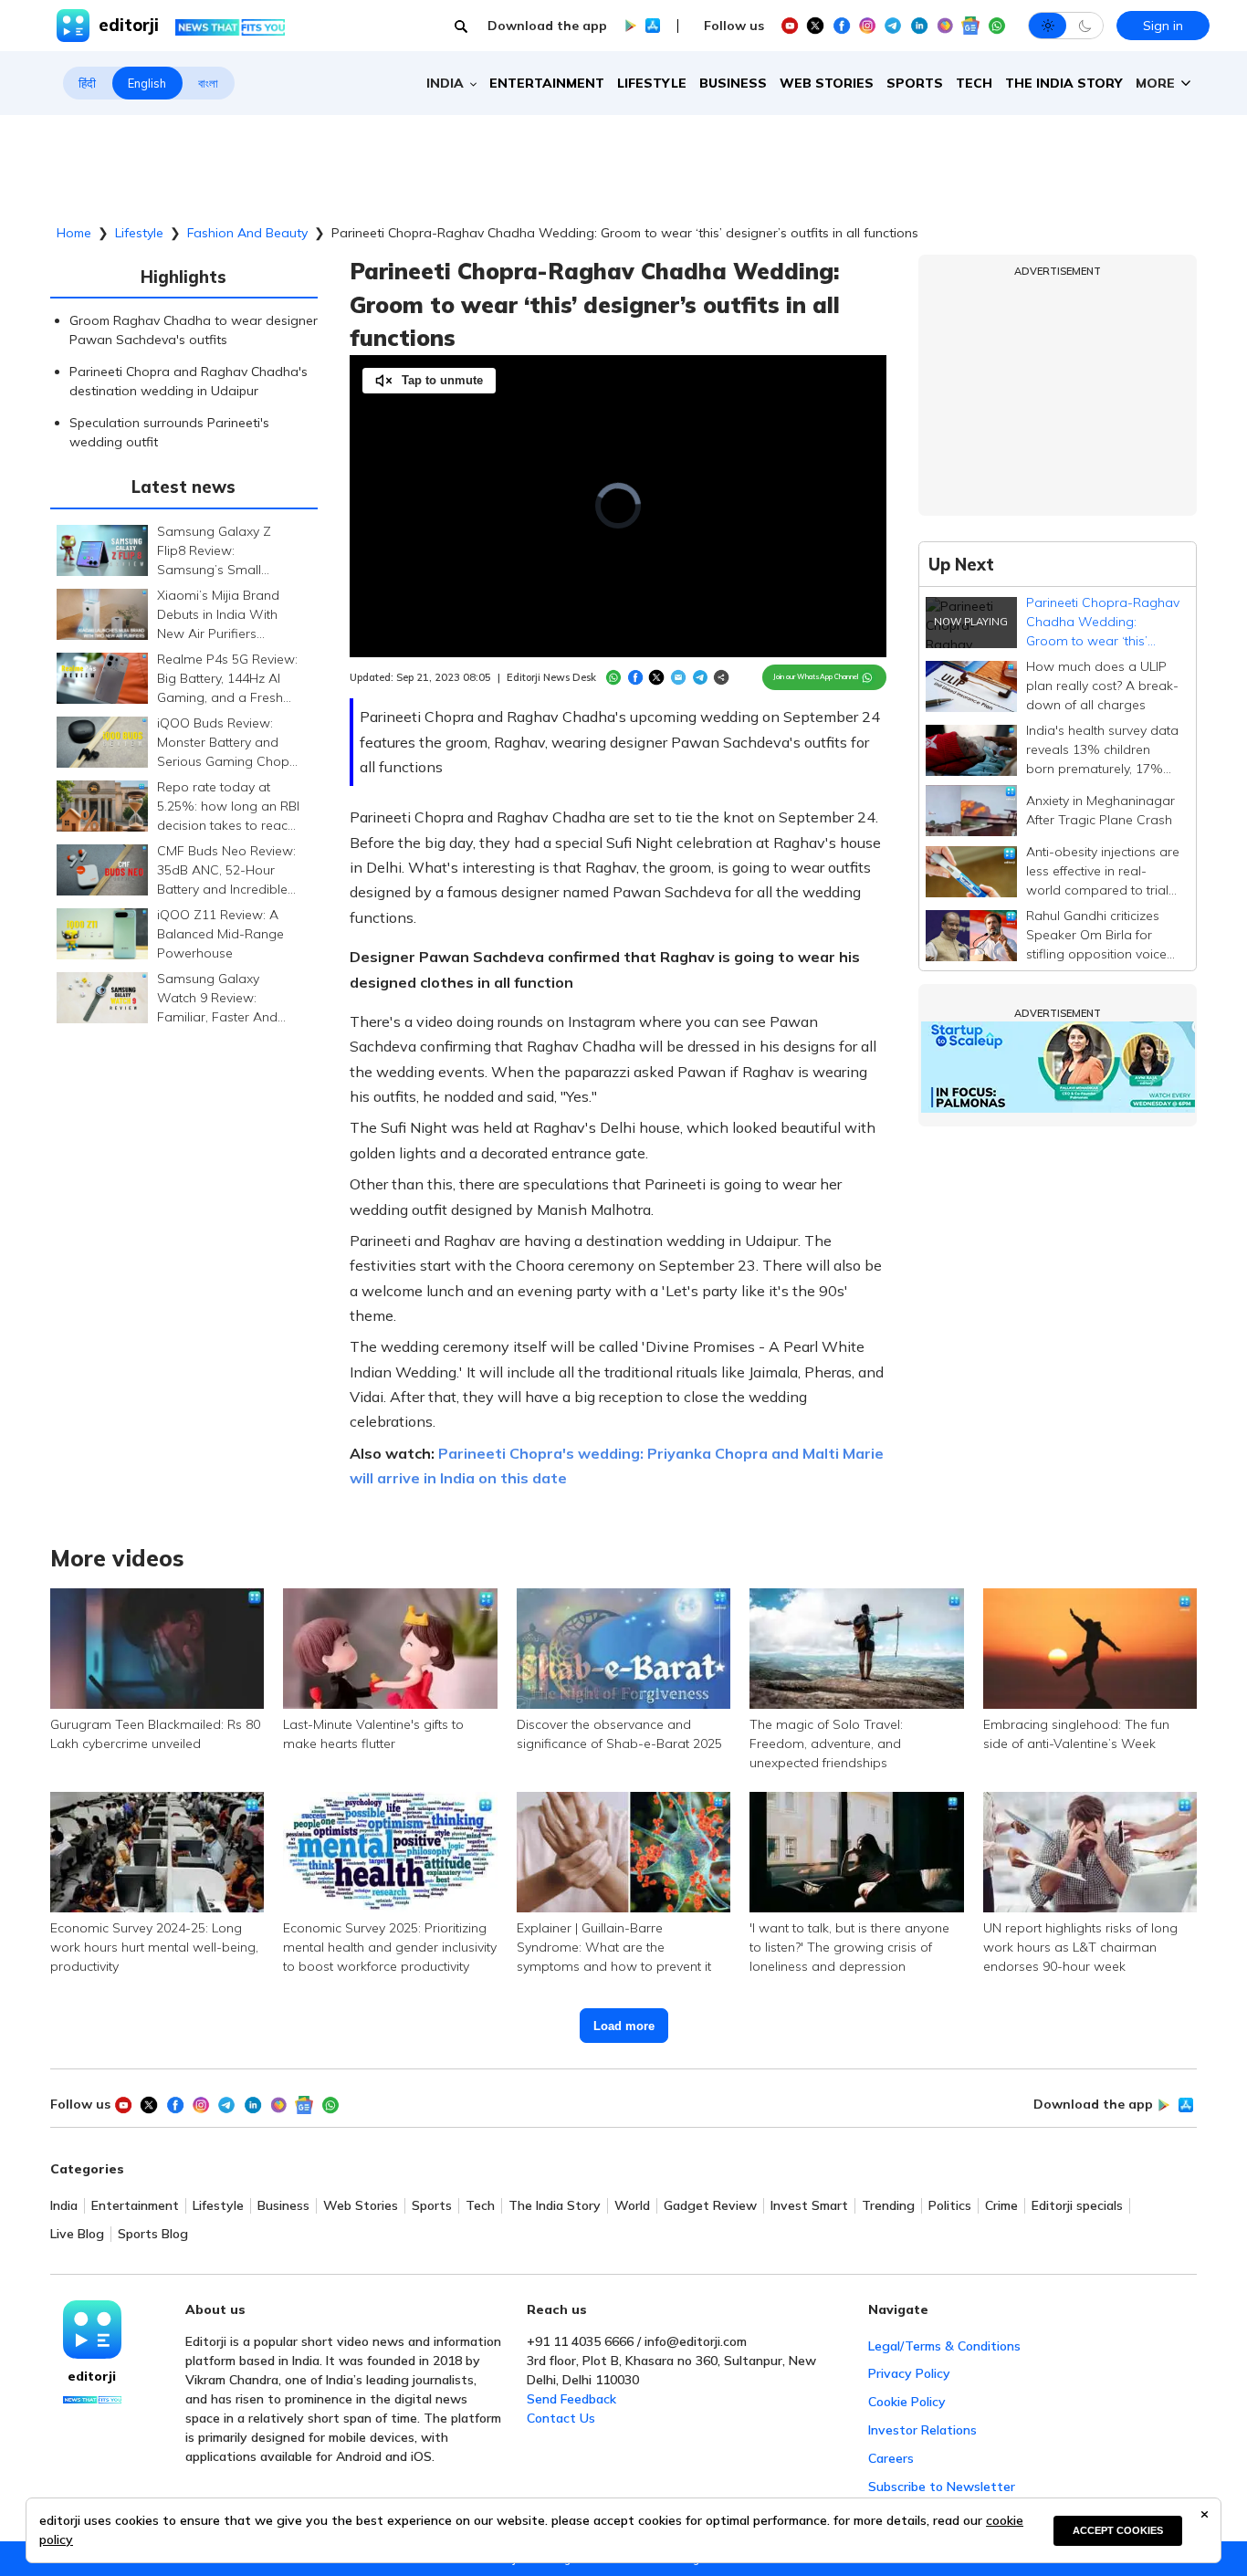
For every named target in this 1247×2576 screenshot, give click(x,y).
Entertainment (547, 83)
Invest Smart (809, 2206)
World (632, 2206)
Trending (888, 2206)
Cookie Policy (907, 2402)
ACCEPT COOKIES (1118, 2530)
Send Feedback (571, 2399)
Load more (624, 2026)
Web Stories (827, 83)
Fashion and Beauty (247, 233)
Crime (1001, 2206)
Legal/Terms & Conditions (944, 2346)
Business (733, 83)
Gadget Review (710, 2206)
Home (74, 233)
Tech (974, 83)
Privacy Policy (909, 2373)
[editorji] (92, 2330)
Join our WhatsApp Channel (816, 676)
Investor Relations (922, 2430)
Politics (950, 2206)
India (64, 2206)
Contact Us (561, 2418)
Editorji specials (1077, 2206)
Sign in (1163, 26)
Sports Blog (153, 2234)
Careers (891, 2458)
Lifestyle (652, 83)
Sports (915, 83)
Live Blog (77, 2234)
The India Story (1064, 83)
